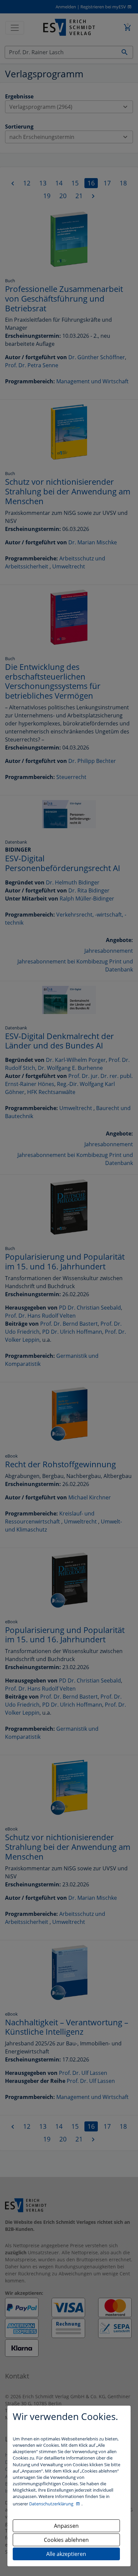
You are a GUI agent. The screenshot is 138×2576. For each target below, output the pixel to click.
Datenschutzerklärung (52, 2504)
